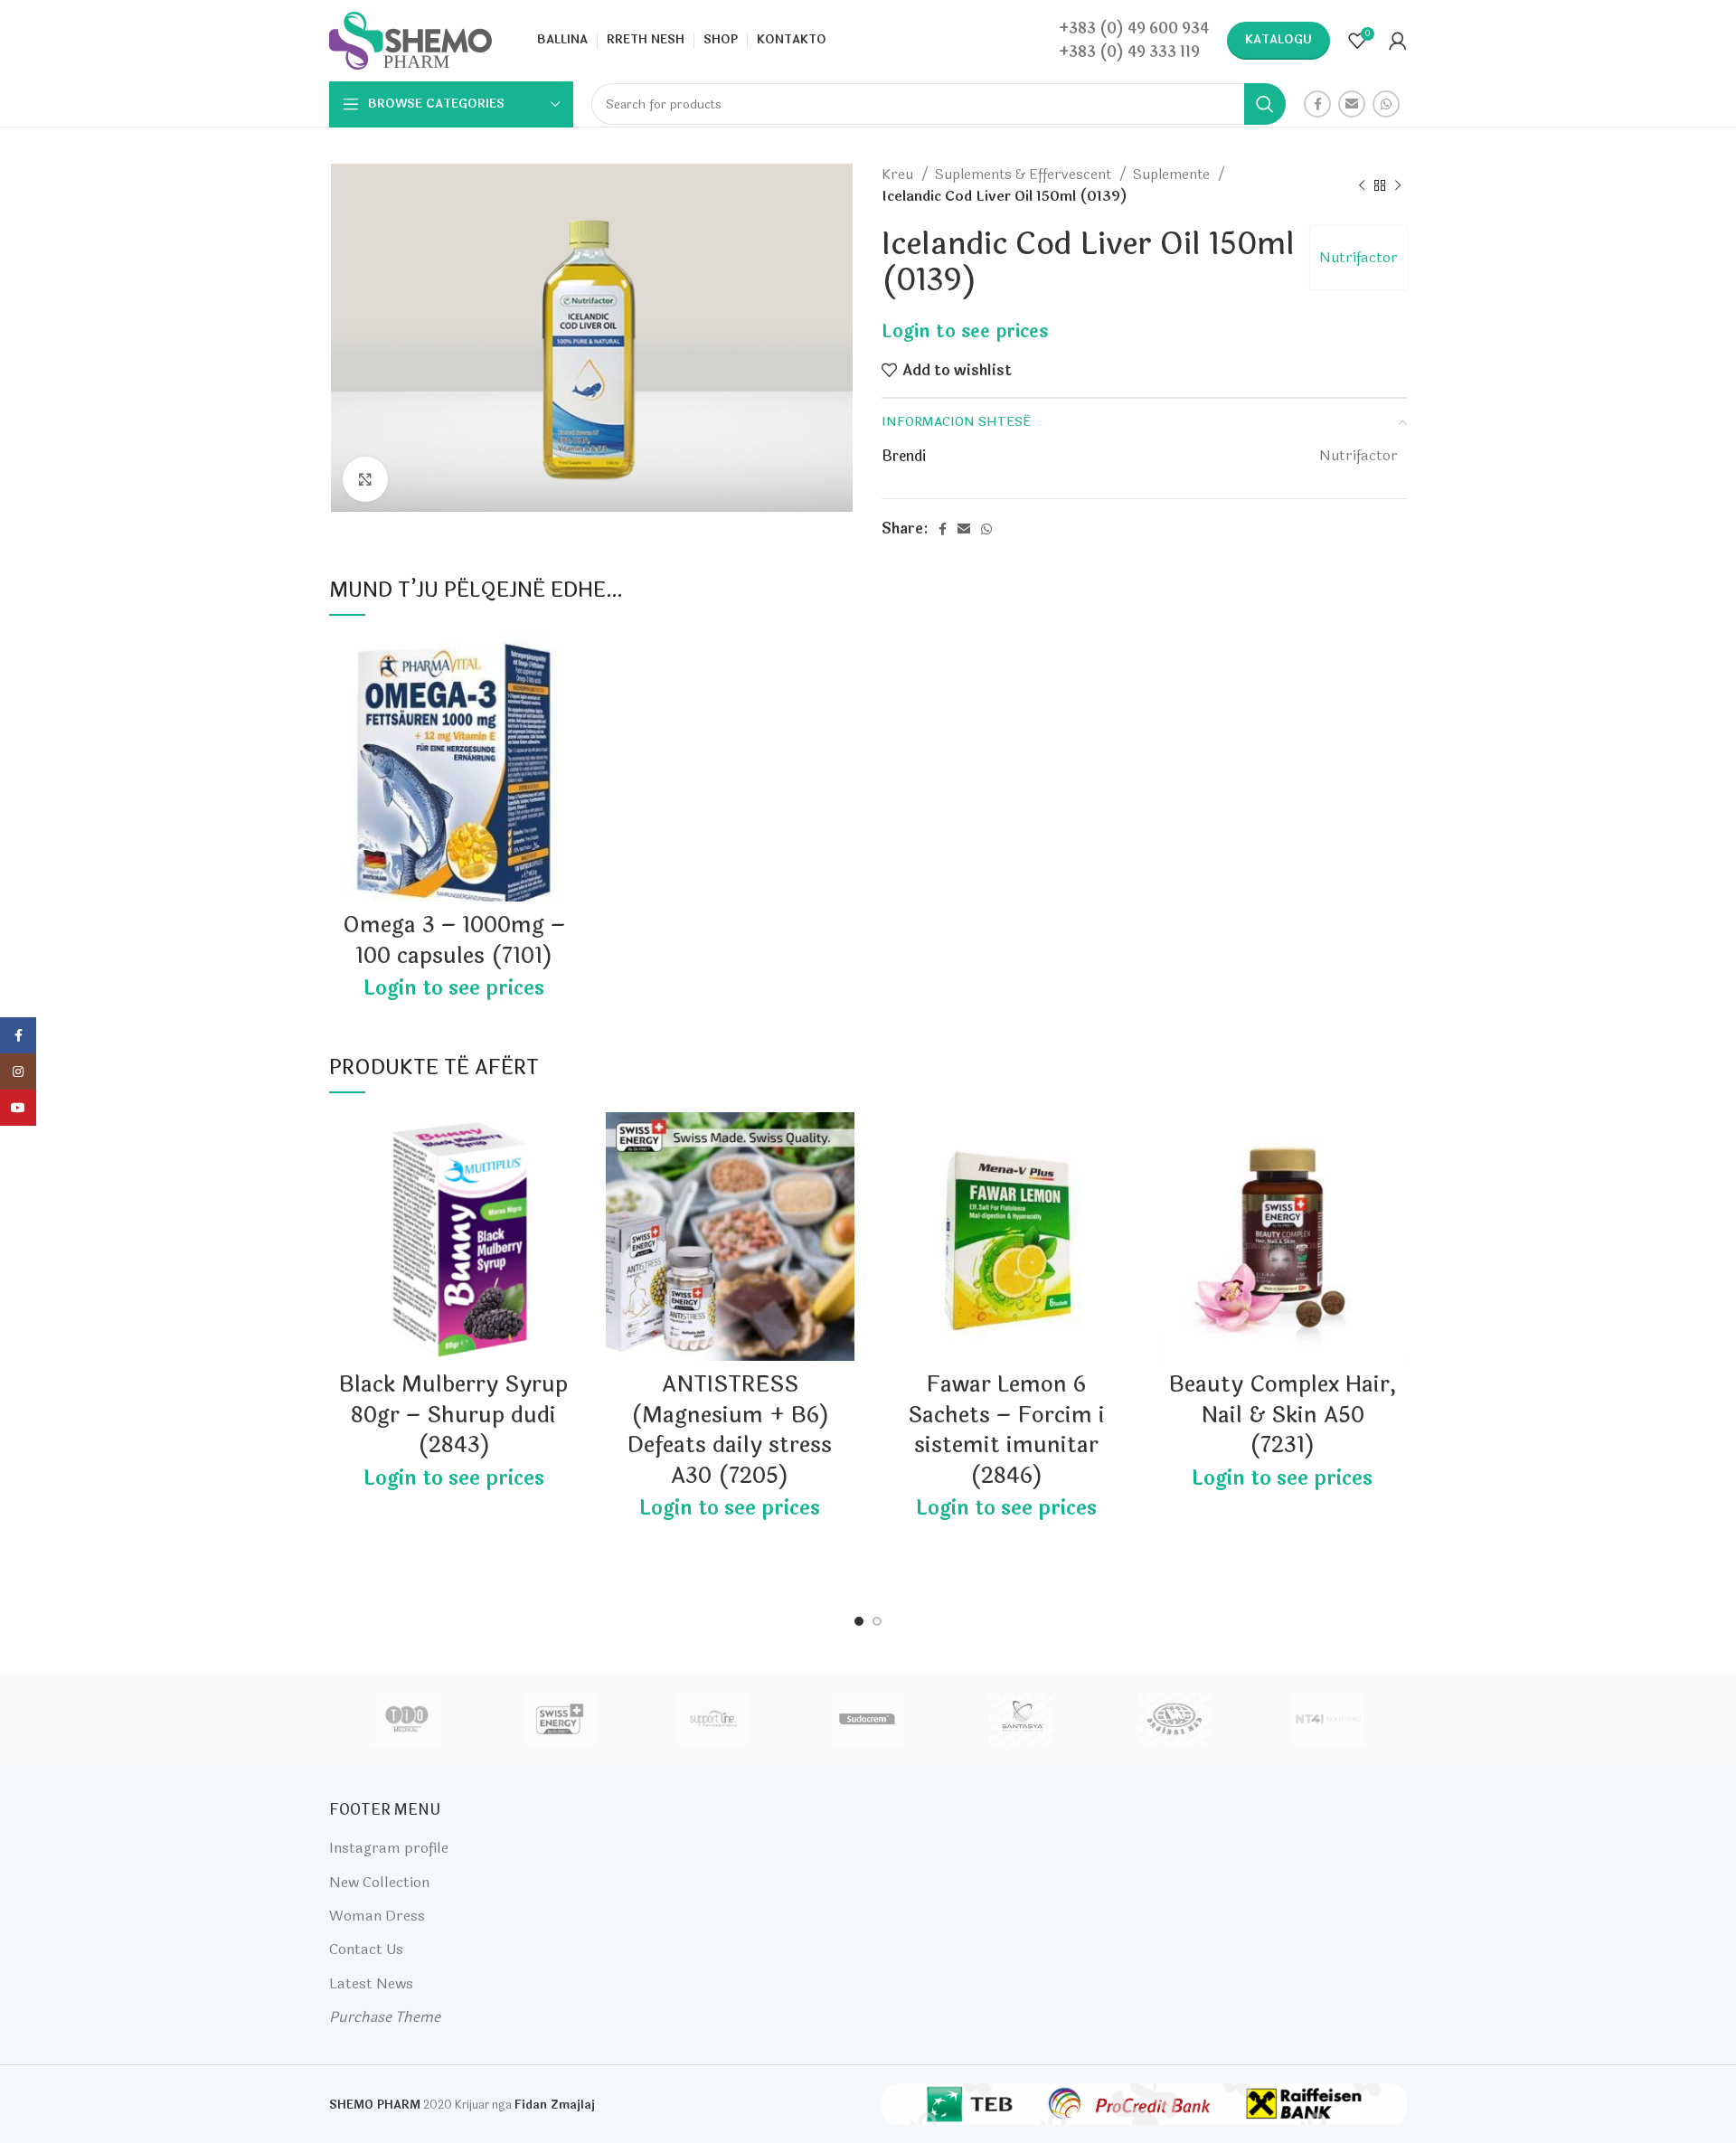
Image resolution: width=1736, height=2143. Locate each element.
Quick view (565, 705)
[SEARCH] (1265, 104)
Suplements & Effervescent (1025, 175)
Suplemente (1173, 175)
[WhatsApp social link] (1386, 104)
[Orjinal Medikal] (1175, 1719)
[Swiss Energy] (560, 1719)
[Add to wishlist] (565, 664)
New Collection (379, 1882)
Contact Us (366, 1949)
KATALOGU (1278, 40)
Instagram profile (389, 1848)
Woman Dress (377, 1916)
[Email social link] (1352, 104)
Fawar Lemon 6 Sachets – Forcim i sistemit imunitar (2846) (1006, 1430)
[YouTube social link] (18, 1108)
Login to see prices (965, 331)
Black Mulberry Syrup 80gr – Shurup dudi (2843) (453, 1415)
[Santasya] (1021, 1719)
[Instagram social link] (18, 1071)
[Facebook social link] (1317, 104)
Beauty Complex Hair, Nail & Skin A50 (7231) (1283, 1415)
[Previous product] (1362, 185)
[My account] (1398, 41)
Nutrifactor (1359, 257)
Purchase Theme (385, 2017)
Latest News (371, 1983)
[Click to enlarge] (365, 479)
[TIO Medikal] (405, 1719)
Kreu (899, 175)
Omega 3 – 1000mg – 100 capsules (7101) (454, 941)
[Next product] (1398, 185)
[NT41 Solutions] (1328, 1719)
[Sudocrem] (867, 1719)
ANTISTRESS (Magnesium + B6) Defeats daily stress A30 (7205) (730, 1430)
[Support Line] (713, 1719)
